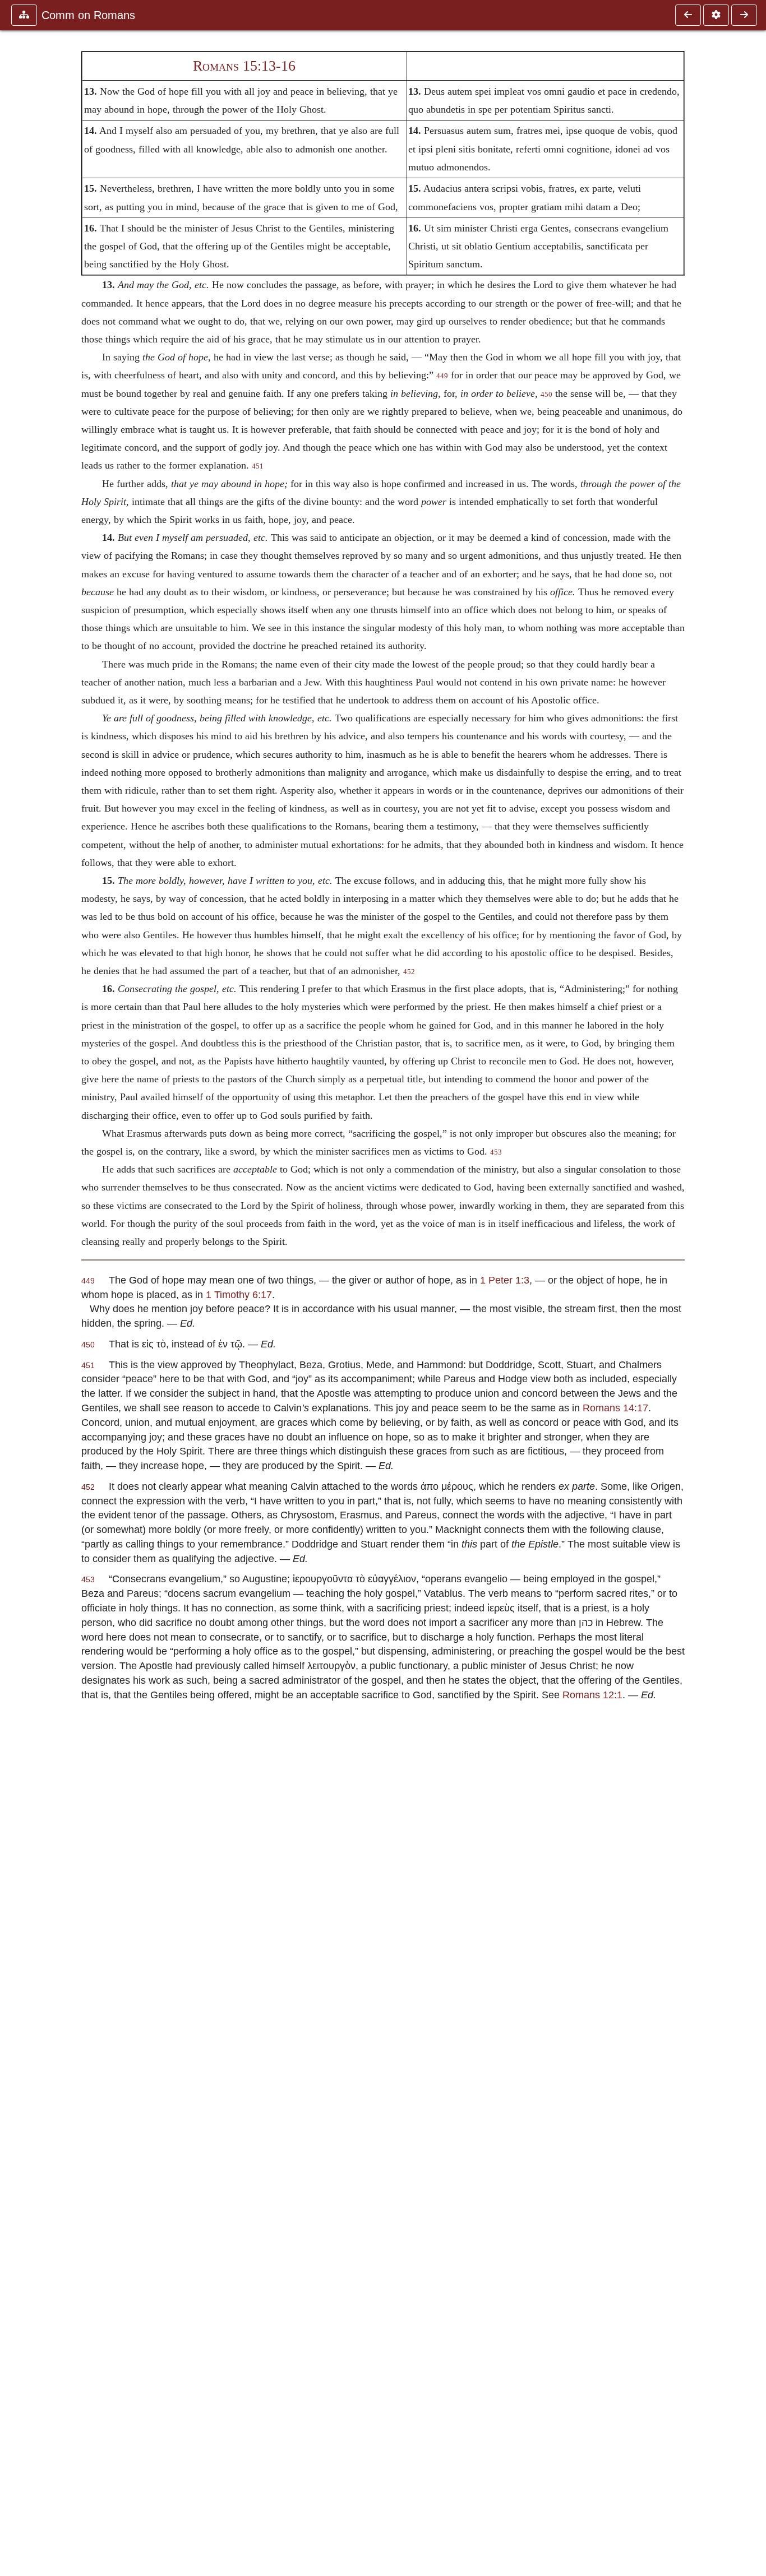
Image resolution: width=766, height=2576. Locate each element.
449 (442, 376)
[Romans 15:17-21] (744, 15)
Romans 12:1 (592, 1695)
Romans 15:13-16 (244, 66)
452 (409, 972)
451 (258, 466)
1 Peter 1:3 (505, 1280)
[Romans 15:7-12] (688, 15)
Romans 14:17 (615, 1408)
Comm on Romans (88, 15)
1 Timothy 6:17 (239, 1294)
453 (496, 1152)
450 (546, 395)
